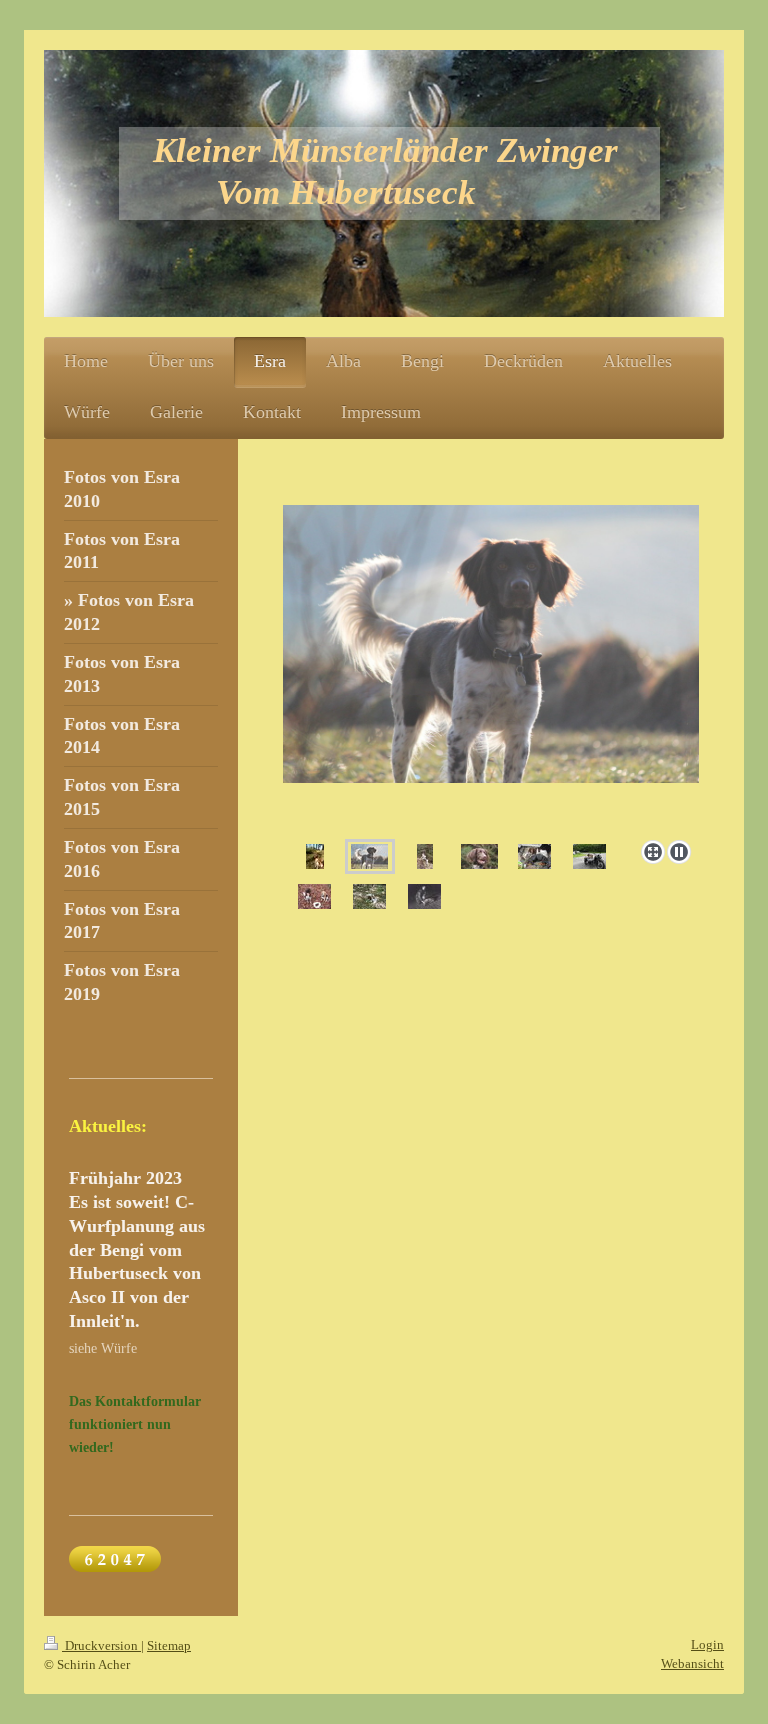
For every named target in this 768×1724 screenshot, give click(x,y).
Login (707, 1644)
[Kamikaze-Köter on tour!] (315, 856)
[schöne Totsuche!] (369, 896)
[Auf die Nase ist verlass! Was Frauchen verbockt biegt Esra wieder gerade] (424, 896)
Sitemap (169, 1645)
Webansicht (692, 1663)
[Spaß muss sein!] (589, 856)
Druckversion (101, 1645)
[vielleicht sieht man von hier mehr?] (425, 856)
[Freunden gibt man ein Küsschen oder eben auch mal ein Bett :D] (534, 856)
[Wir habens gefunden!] (314, 896)
